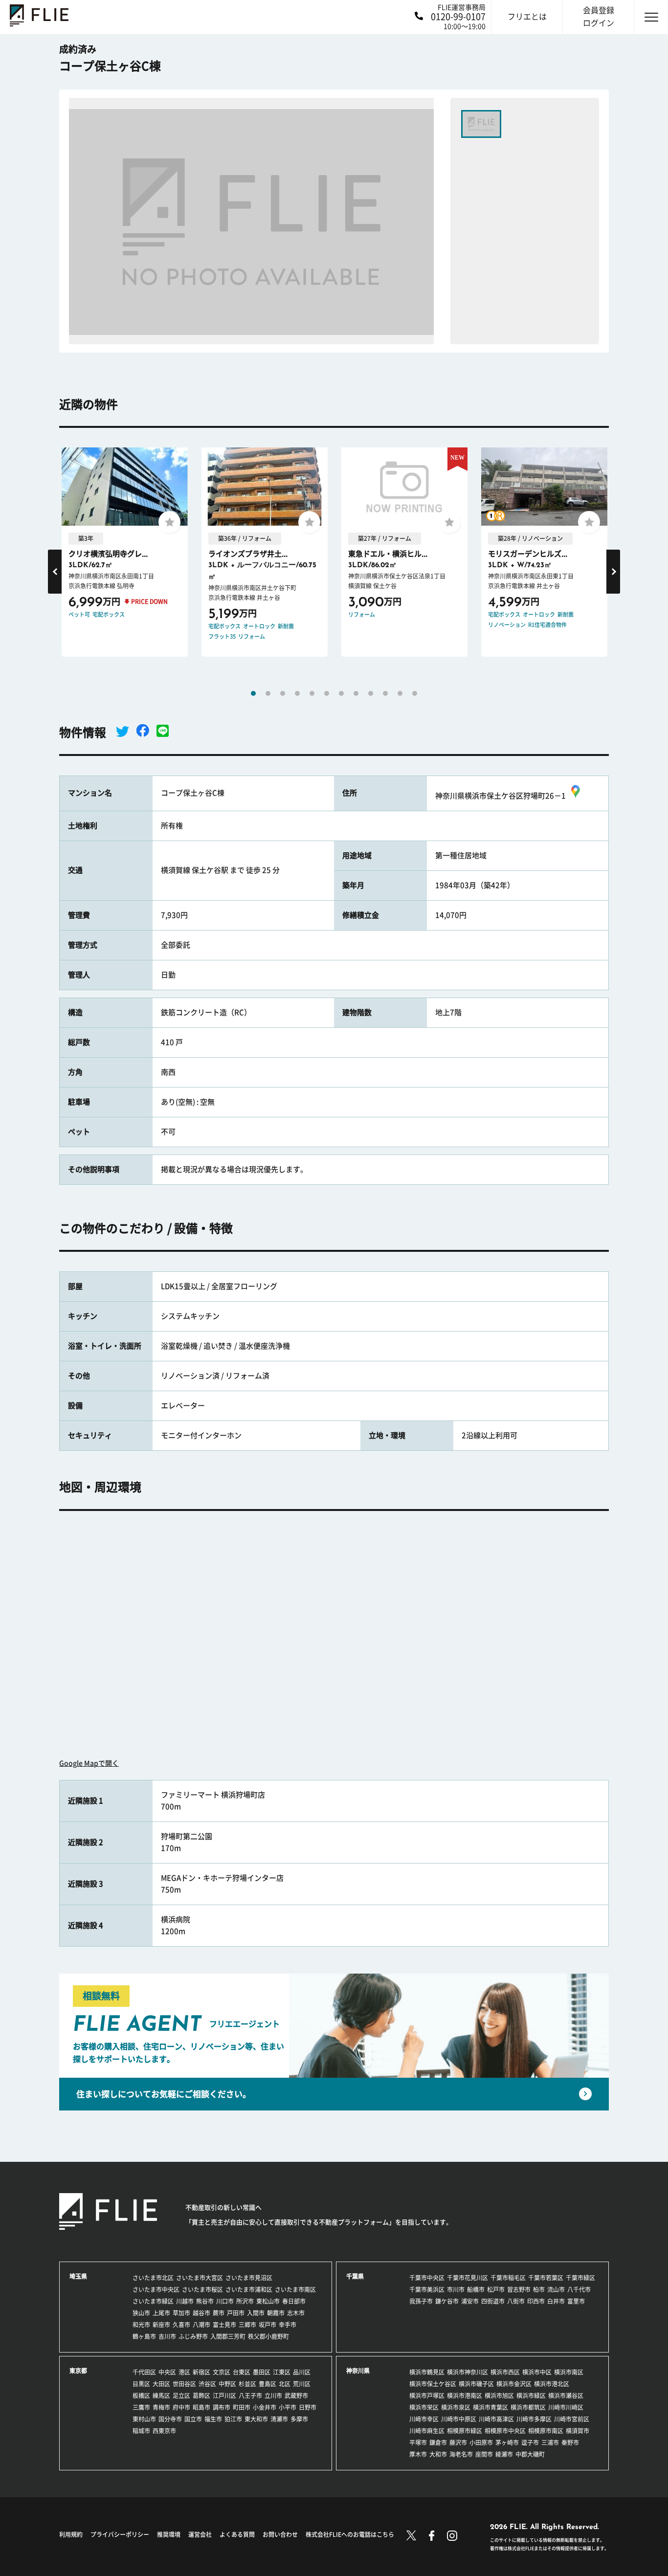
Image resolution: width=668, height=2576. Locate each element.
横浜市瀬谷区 (566, 2396)
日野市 (308, 2407)
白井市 (556, 2301)
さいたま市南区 (295, 2289)
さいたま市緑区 (153, 2301)
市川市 (456, 2289)
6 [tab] (327, 693)
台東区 (242, 2372)
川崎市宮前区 (572, 2419)
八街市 (516, 2301)
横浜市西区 (505, 2372)
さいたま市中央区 (156, 2289)
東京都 (78, 2371)
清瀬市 (279, 2419)
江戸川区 (224, 2396)
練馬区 (161, 2396)
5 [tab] (312, 693)
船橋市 (476, 2289)
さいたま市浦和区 (249, 2289)
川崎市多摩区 (534, 2419)
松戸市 (496, 2289)
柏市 (539, 2289)
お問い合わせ (280, 2534)
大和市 (438, 2454)
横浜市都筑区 (528, 2407)
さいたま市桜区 (202, 2289)
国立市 (193, 2419)
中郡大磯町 (530, 2454)
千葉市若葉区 (546, 2278)
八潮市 (201, 2325)
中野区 (227, 2384)
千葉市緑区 (580, 2278)
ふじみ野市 (193, 2336)
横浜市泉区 (456, 2407)
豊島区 (267, 2384)
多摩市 (299, 2419)
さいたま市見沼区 (249, 2278)
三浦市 (550, 2443)
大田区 (161, 2384)
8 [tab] (356, 693)
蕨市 (219, 2313)
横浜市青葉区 (490, 2407)
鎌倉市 (438, 2443)
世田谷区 (184, 2384)
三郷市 (247, 2325)
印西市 (536, 2301)
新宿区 (201, 2372)
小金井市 (265, 2407)
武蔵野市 (296, 2396)
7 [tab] (341, 693)
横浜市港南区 (465, 2396)
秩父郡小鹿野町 (268, 2336)
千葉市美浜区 (427, 2289)
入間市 (256, 2313)
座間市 (484, 2454)
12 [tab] (415, 693)
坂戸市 (267, 2325)
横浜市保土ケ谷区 (433, 2384)
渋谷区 (207, 2384)
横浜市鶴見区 (427, 2372)
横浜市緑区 (531, 2396)
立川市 (273, 2396)
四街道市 (493, 2301)
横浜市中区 (537, 2372)
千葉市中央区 (427, 2278)
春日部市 (294, 2301)
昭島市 (201, 2407)
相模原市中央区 (505, 2431)
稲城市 (141, 2431)
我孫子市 (421, 2301)
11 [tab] (400, 693)
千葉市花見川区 (468, 2278)
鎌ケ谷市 (447, 2301)
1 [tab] (253, 693)
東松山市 (268, 2301)
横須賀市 (578, 2431)
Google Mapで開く (89, 1763)
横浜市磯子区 (476, 2384)
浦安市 (470, 2301)
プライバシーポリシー (120, 2534)
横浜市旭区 (499, 2396)
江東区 (282, 2372)
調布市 (222, 2407)
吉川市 (167, 2336)
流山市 (556, 2289)
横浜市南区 (569, 2372)
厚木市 (418, 2454)
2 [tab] (268, 693)
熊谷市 (205, 2301)
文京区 (222, 2372)
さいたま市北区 (153, 2278)
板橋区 (141, 2396)
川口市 (225, 2301)
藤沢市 (458, 2443)
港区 (184, 2372)
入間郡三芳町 (228, 2336)
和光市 (141, 2325)
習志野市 (519, 2289)
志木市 (296, 2313)
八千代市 (579, 2289)
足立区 (181, 2396)
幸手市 (288, 2325)
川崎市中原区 (459, 2419)
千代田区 (144, 2372)
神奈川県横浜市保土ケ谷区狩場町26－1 (501, 796)
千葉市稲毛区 (508, 2278)
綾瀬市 (504, 2454)
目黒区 (141, 2384)
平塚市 (418, 2443)
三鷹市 (141, 2407)
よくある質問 (237, 2534)
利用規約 (71, 2534)
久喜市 (181, 2325)
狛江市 (233, 2419)
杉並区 (247, 2384)
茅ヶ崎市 (507, 2443)
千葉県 (355, 2276)
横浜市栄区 (424, 2407)
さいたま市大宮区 (200, 2278)
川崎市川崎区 (566, 2407)
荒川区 (302, 2384)
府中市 (181, 2407)
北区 (285, 2384)
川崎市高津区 (496, 2419)
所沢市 (245, 2301)
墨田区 (262, 2372)
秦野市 (570, 2443)
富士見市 (224, 2325)
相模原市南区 (546, 2431)
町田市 (242, 2407)
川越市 (185, 2301)
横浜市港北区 (552, 2384)
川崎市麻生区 (427, 2431)
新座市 (161, 2325)
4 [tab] (297, 693)
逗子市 (530, 2443)
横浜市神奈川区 (468, 2372)
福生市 (213, 2419)
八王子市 (250, 2396)
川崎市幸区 (424, 2419)
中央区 (167, 2372)
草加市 (181, 2313)
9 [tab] (371, 693)
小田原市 (481, 2443)
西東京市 (164, 2431)
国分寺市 (170, 2419)
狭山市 (141, 2313)
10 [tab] (385, 693)
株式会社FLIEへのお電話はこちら (350, 2534)
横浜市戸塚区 (427, 2396)
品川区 (302, 2372)
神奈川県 (358, 2371)
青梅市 (161, 2407)
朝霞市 (276, 2313)
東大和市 (256, 2419)
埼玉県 (78, 2276)
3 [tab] (283, 693)
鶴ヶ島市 (144, 2336)
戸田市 (236, 2313)
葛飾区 (201, 2396)
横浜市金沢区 (514, 2384)
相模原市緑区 (465, 2431)
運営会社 (200, 2534)
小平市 (288, 2407)
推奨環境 (169, 2534)
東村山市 (144, 2419)
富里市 (576, 2301)
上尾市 (161, 2313)
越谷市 (201, 2313)
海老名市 (461, 2454)
